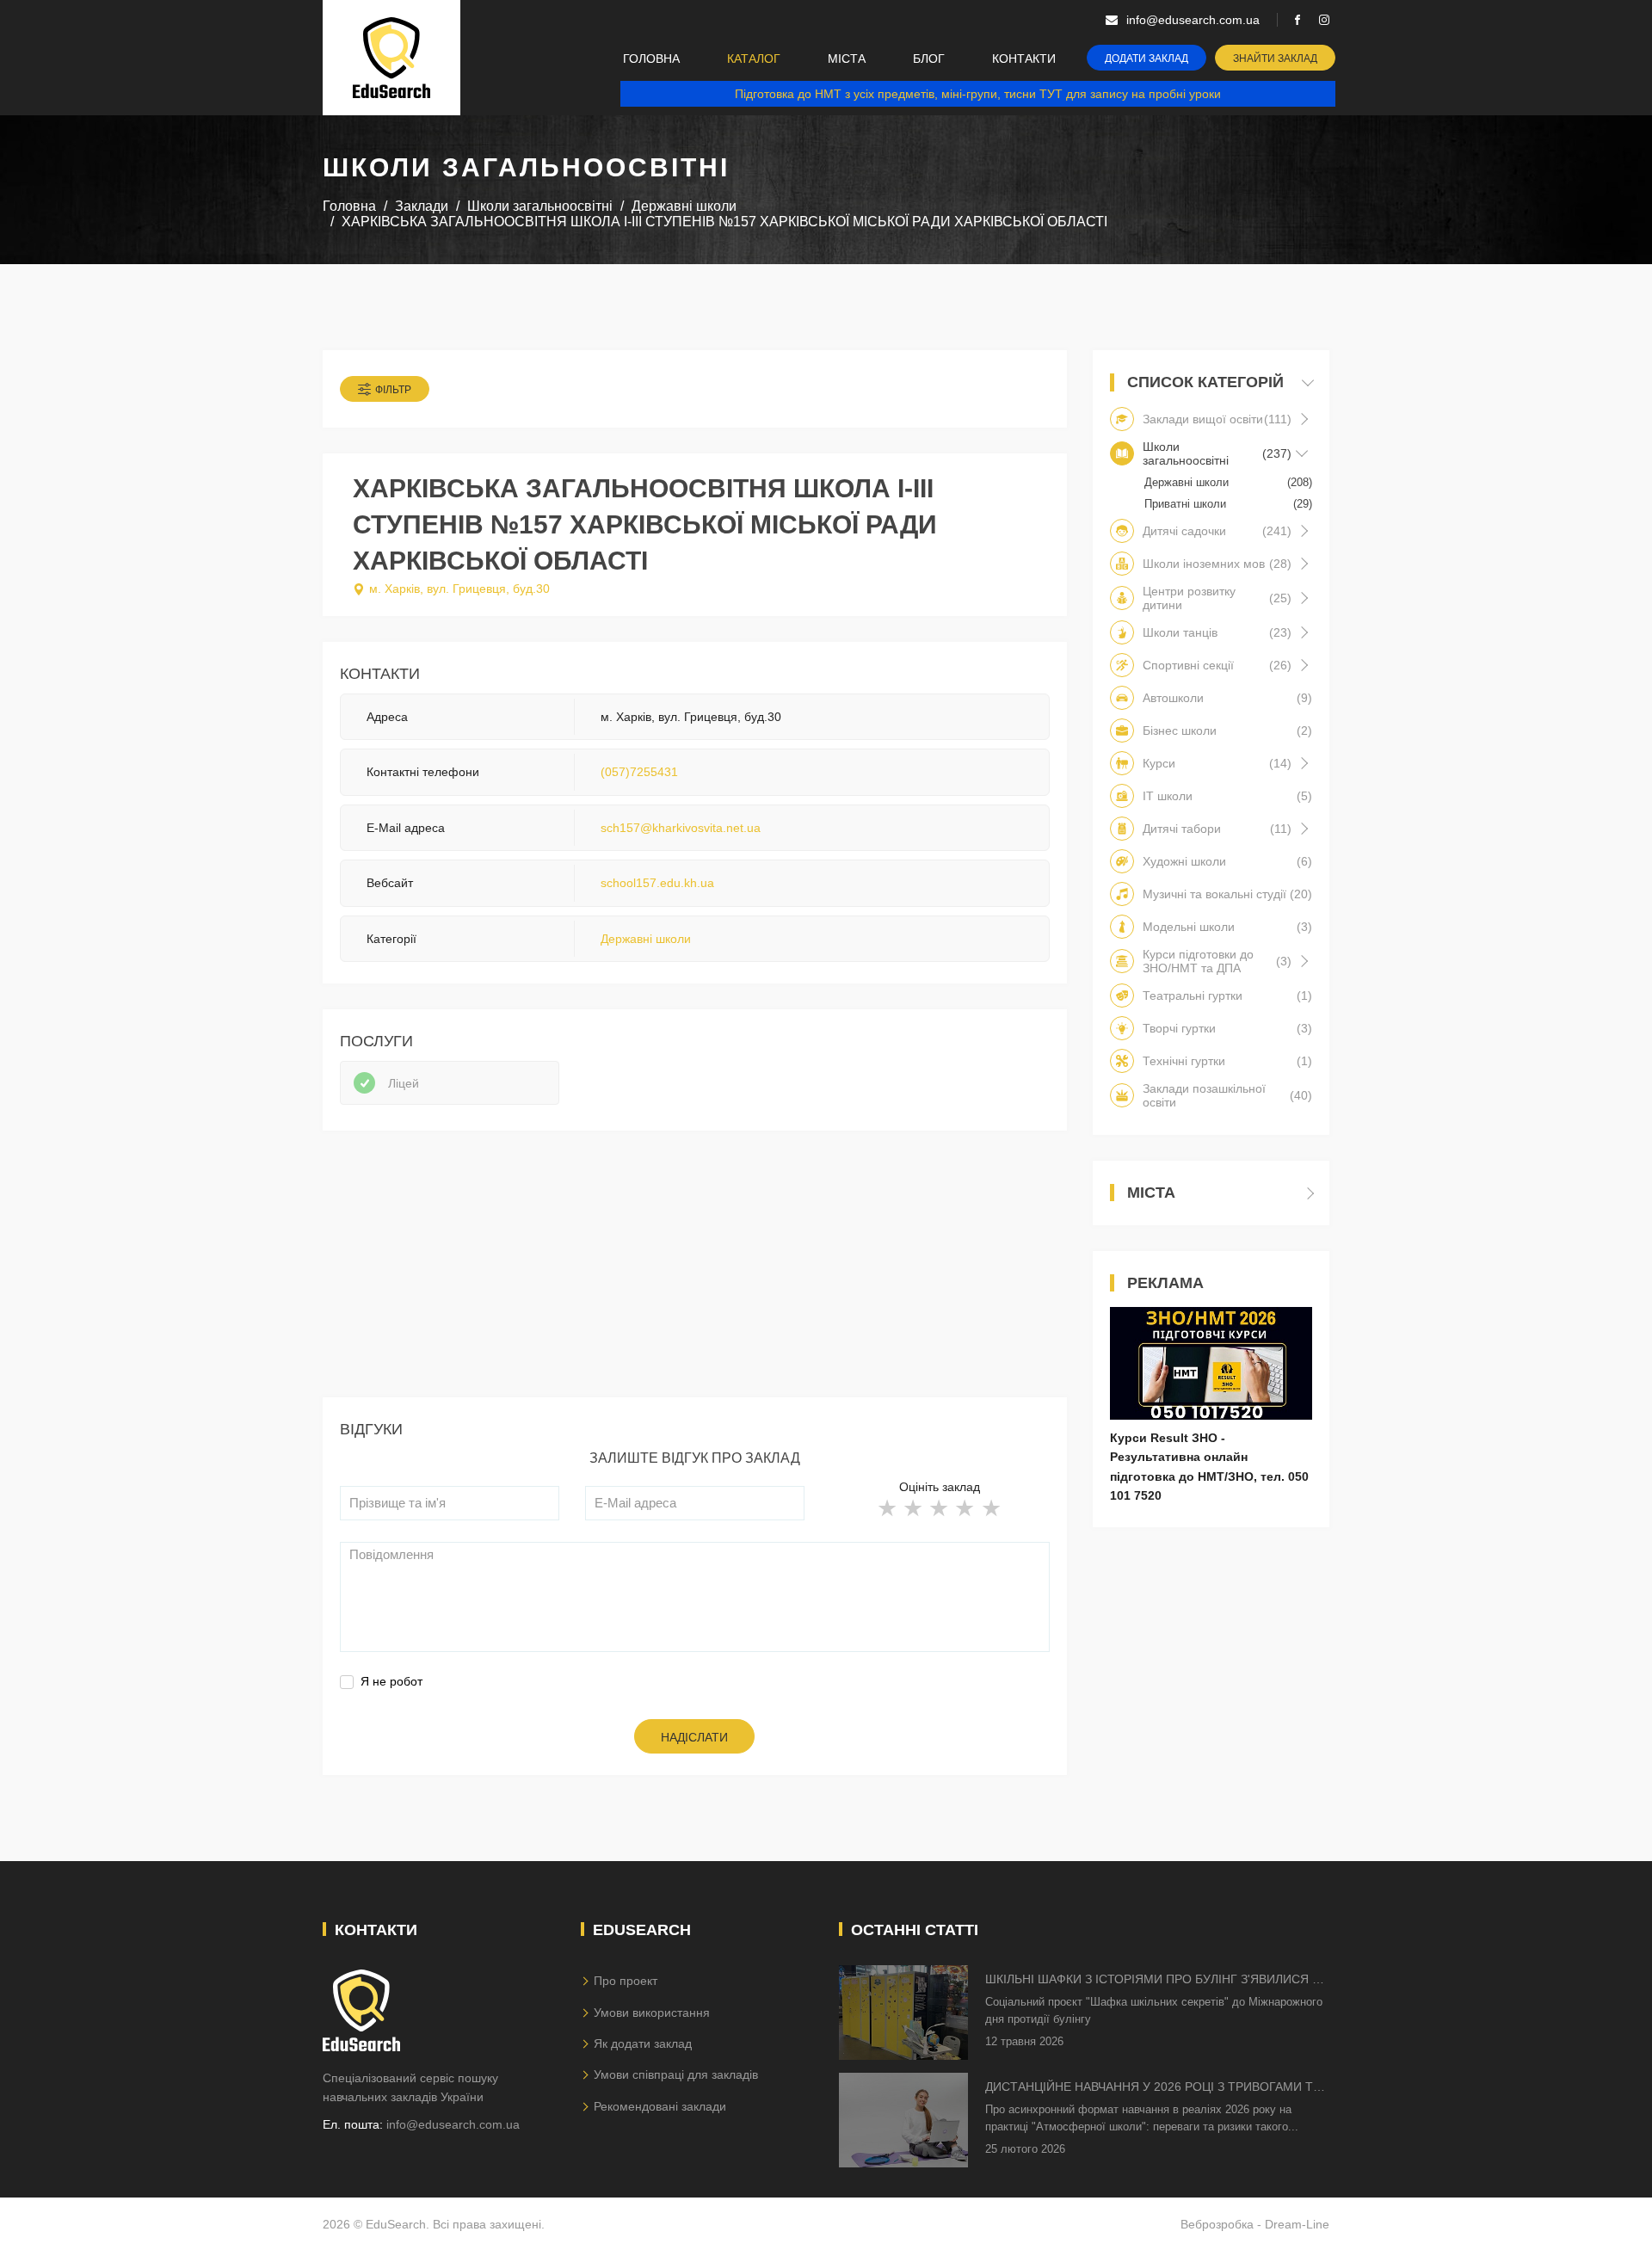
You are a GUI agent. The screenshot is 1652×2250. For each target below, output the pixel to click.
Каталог (754, 59)
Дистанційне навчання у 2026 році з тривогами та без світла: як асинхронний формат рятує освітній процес (1153, 2088)
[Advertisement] (695, 1277)
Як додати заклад (643, 2043)
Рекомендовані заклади (660, 2106)
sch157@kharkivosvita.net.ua (681, 828)
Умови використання (652, 2013)
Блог (929, 59)
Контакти (1024, 59)
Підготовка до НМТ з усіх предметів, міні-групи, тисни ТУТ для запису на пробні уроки (978, 94)
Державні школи (646, 939)
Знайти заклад (1275, 59)
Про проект (626, 1981)
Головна (651, 59)
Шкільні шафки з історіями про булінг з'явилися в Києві (1153, 1980)
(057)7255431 (639, 772)
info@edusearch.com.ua (453, 2124)
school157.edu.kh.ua (657, 883)
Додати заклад (1147, 59)
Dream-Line (1297, 2224)
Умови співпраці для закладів (676, 2074)
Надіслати (694, 1737)
